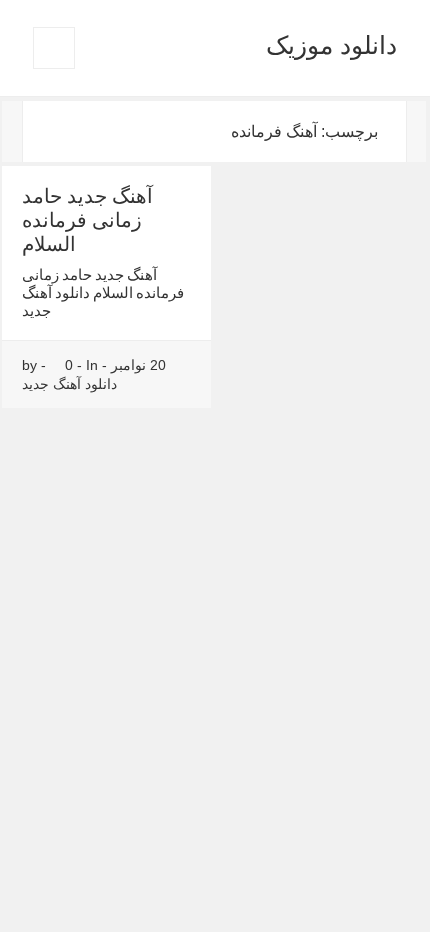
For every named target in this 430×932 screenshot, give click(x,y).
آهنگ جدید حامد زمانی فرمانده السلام (87, 220)
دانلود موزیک (331, 45)
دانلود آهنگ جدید (69, 384)
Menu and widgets (53, 68)
